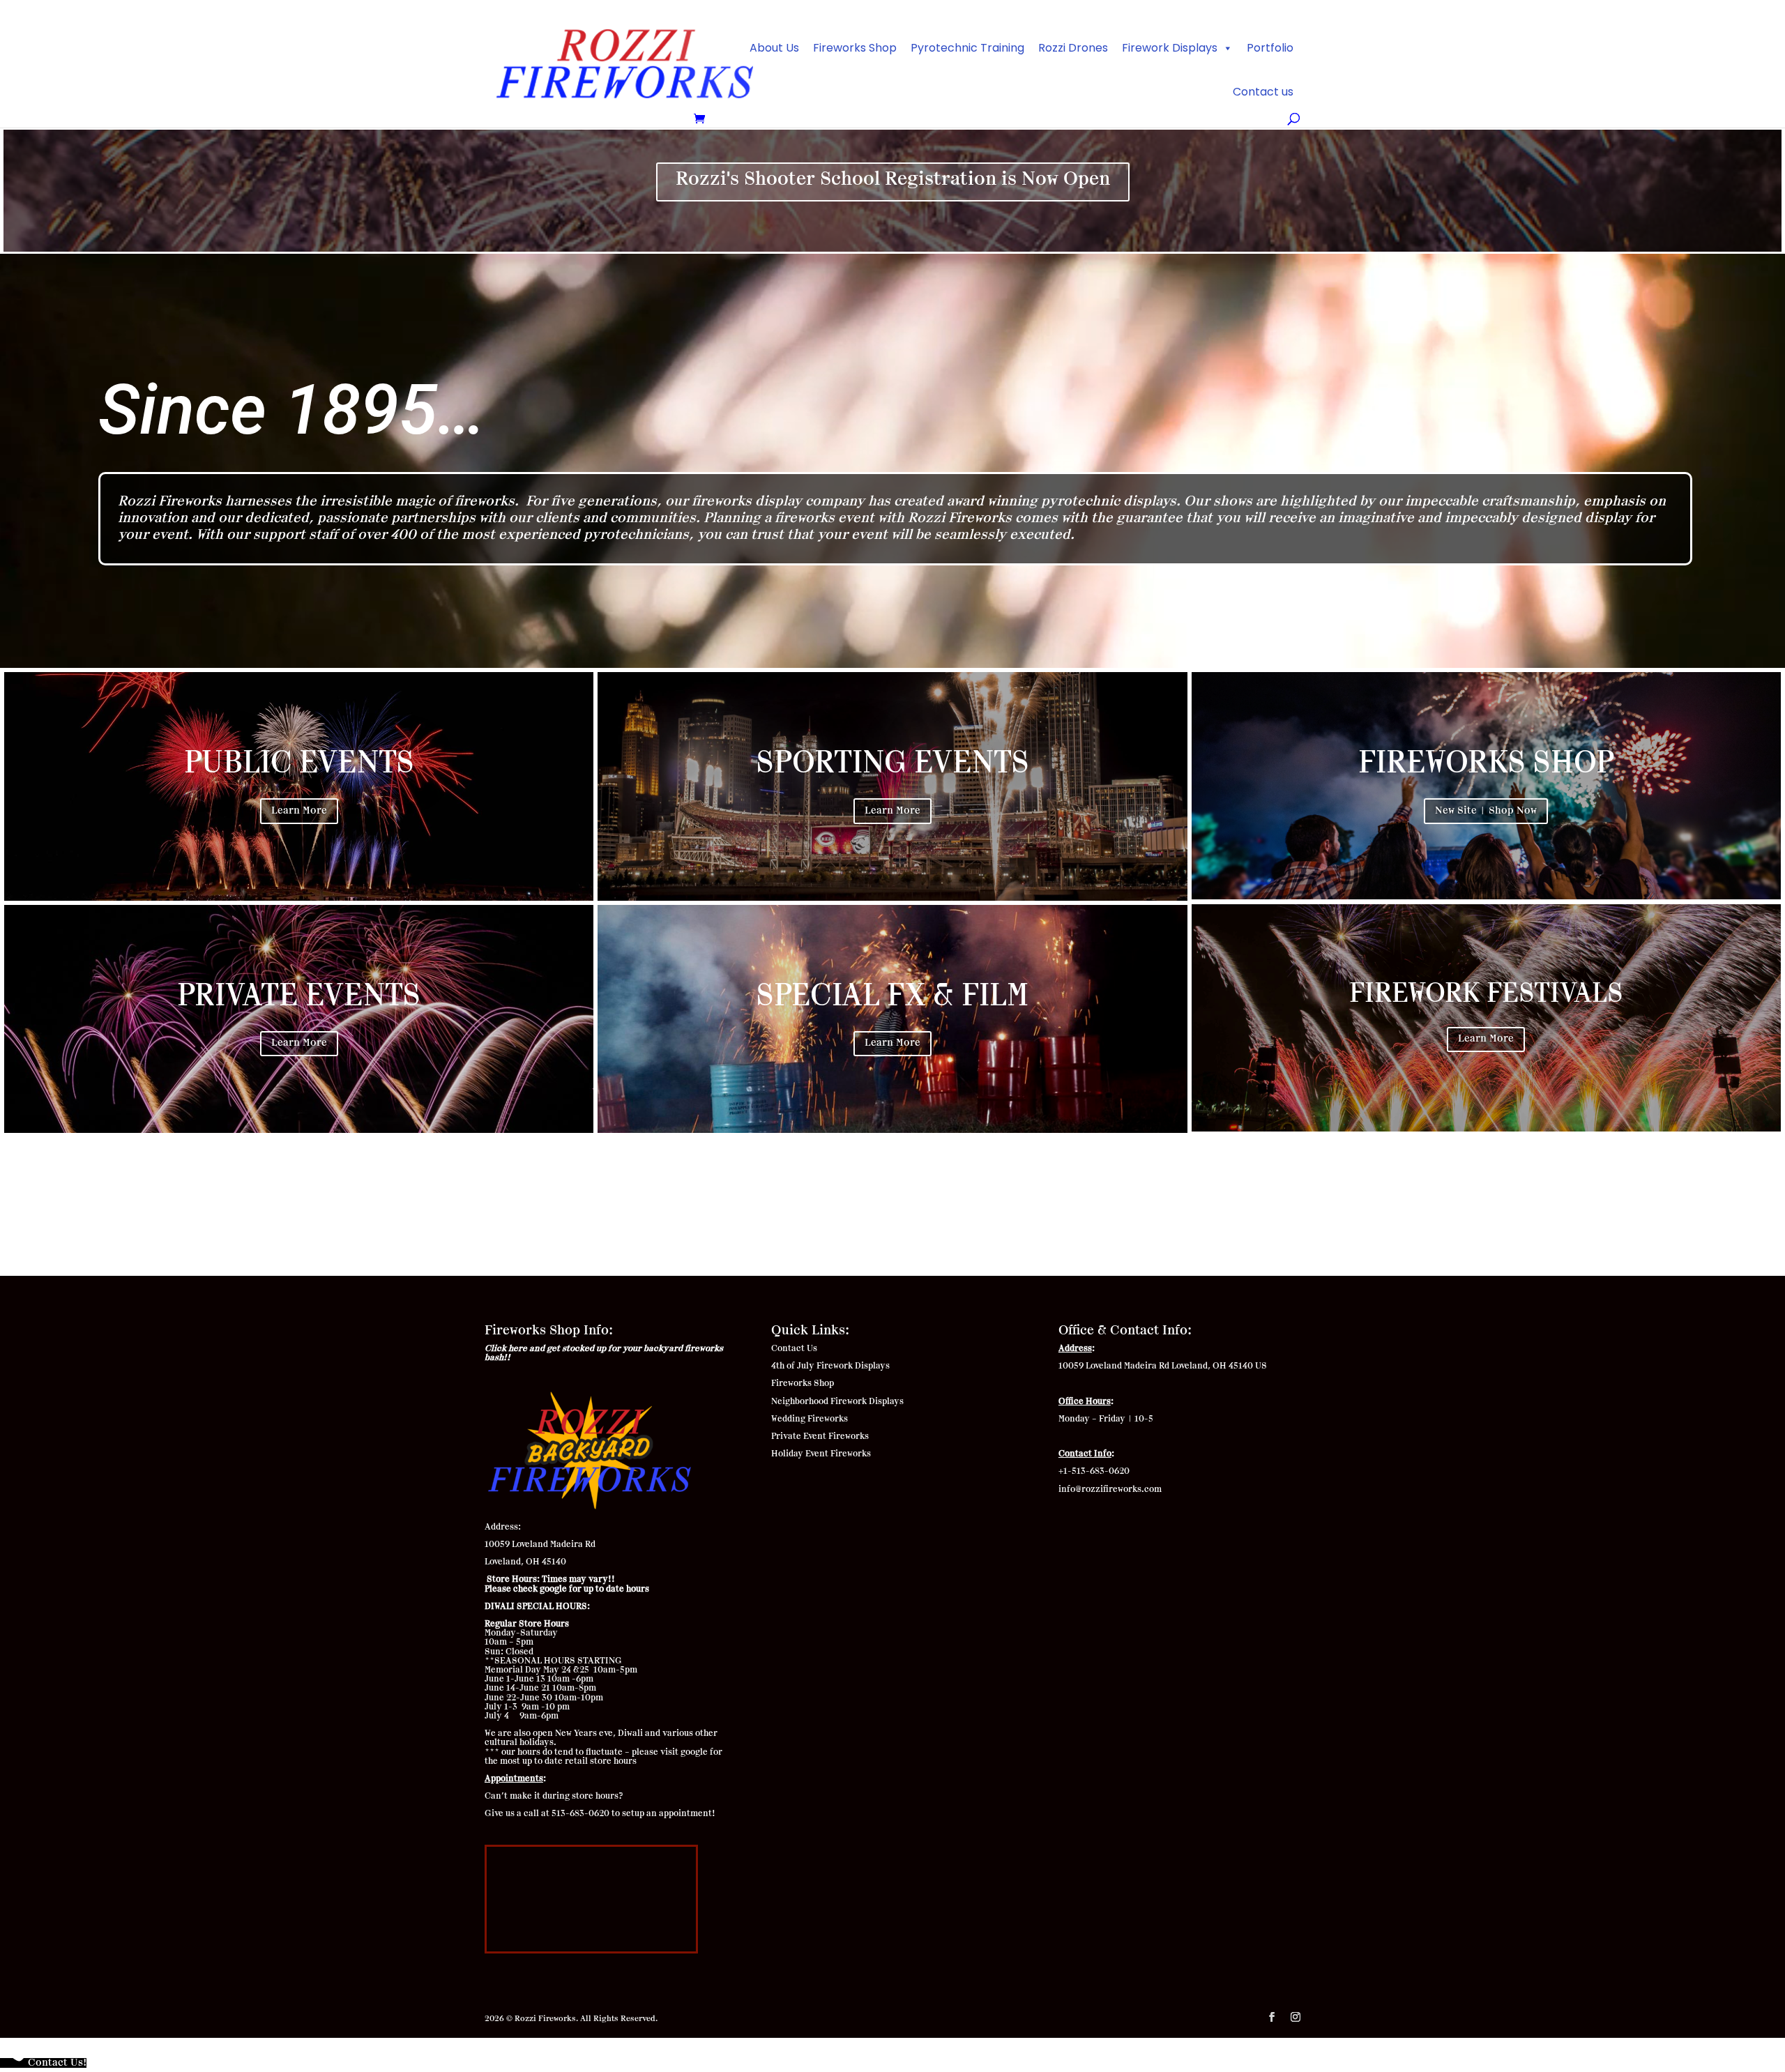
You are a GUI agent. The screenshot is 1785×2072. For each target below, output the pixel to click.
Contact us (1263, 92)
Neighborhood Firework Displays (837, 1401)
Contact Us (794, 1348)
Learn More (299, 811)
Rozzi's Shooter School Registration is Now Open (893, 179)
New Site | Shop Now (1486, 811)
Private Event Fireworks (820, 1436)
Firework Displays (1170, 48)
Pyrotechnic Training (967, 48)
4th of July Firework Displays (830, 1366)
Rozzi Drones (1073, 48)
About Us (774, 48)
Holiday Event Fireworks (821, 1454)
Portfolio (1270, 48)
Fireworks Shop (855, 48)
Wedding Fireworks (811, 1419)
